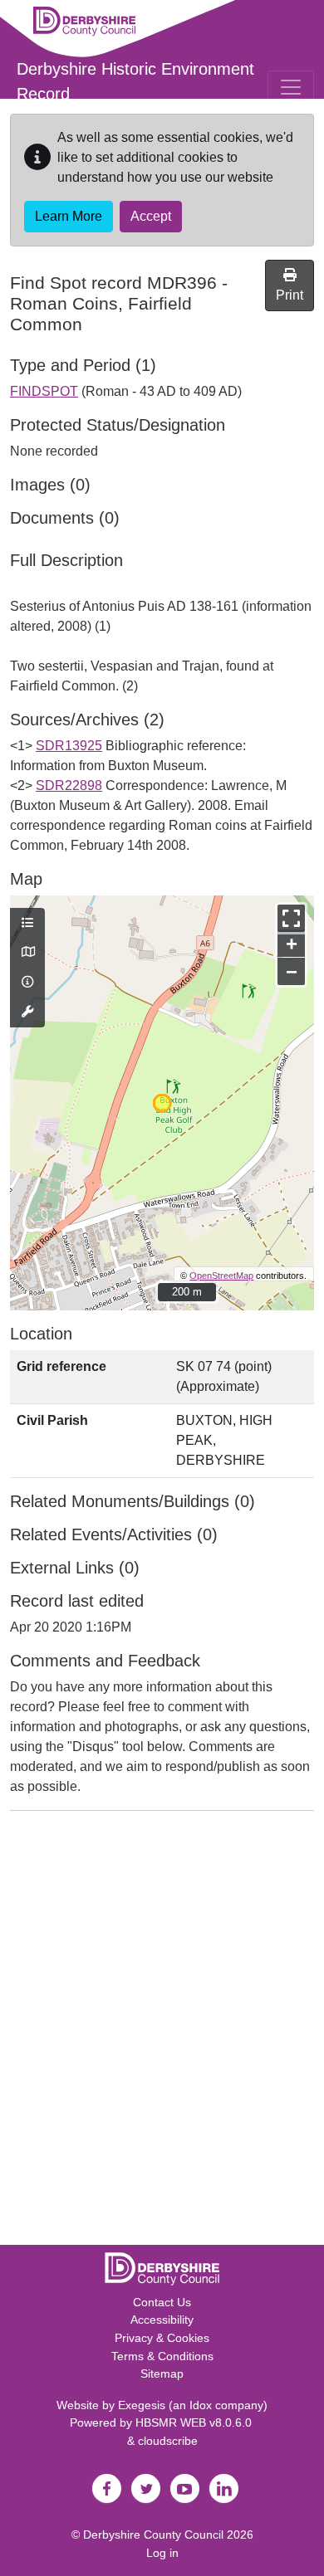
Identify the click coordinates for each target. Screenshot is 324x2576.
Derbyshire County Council (153, 2535)
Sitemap (162, 2374)
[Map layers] (27, 924)
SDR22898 (69, 785)
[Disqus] (162, 2032)
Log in (162, 2553)
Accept (151, 216)
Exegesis (142, 2405)
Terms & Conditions (162, 2356)
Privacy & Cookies (162, 2338)
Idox (201, 2405)
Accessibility (162, 2320)
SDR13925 (69, 746)
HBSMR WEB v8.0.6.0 (195, 2422)
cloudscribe (168, 2441)
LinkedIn (223, 2489)
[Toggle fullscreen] (291, 918)
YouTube (184, 2489)
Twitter (145, 2489)
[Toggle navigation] (291, 87)
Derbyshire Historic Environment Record (135, 81)
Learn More (69, 216)
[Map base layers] (27, 953)
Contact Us (162, 2302)
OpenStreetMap (221, 1276)
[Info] (27, 983)
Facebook (106, 2489)
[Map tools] (27, 1012)
